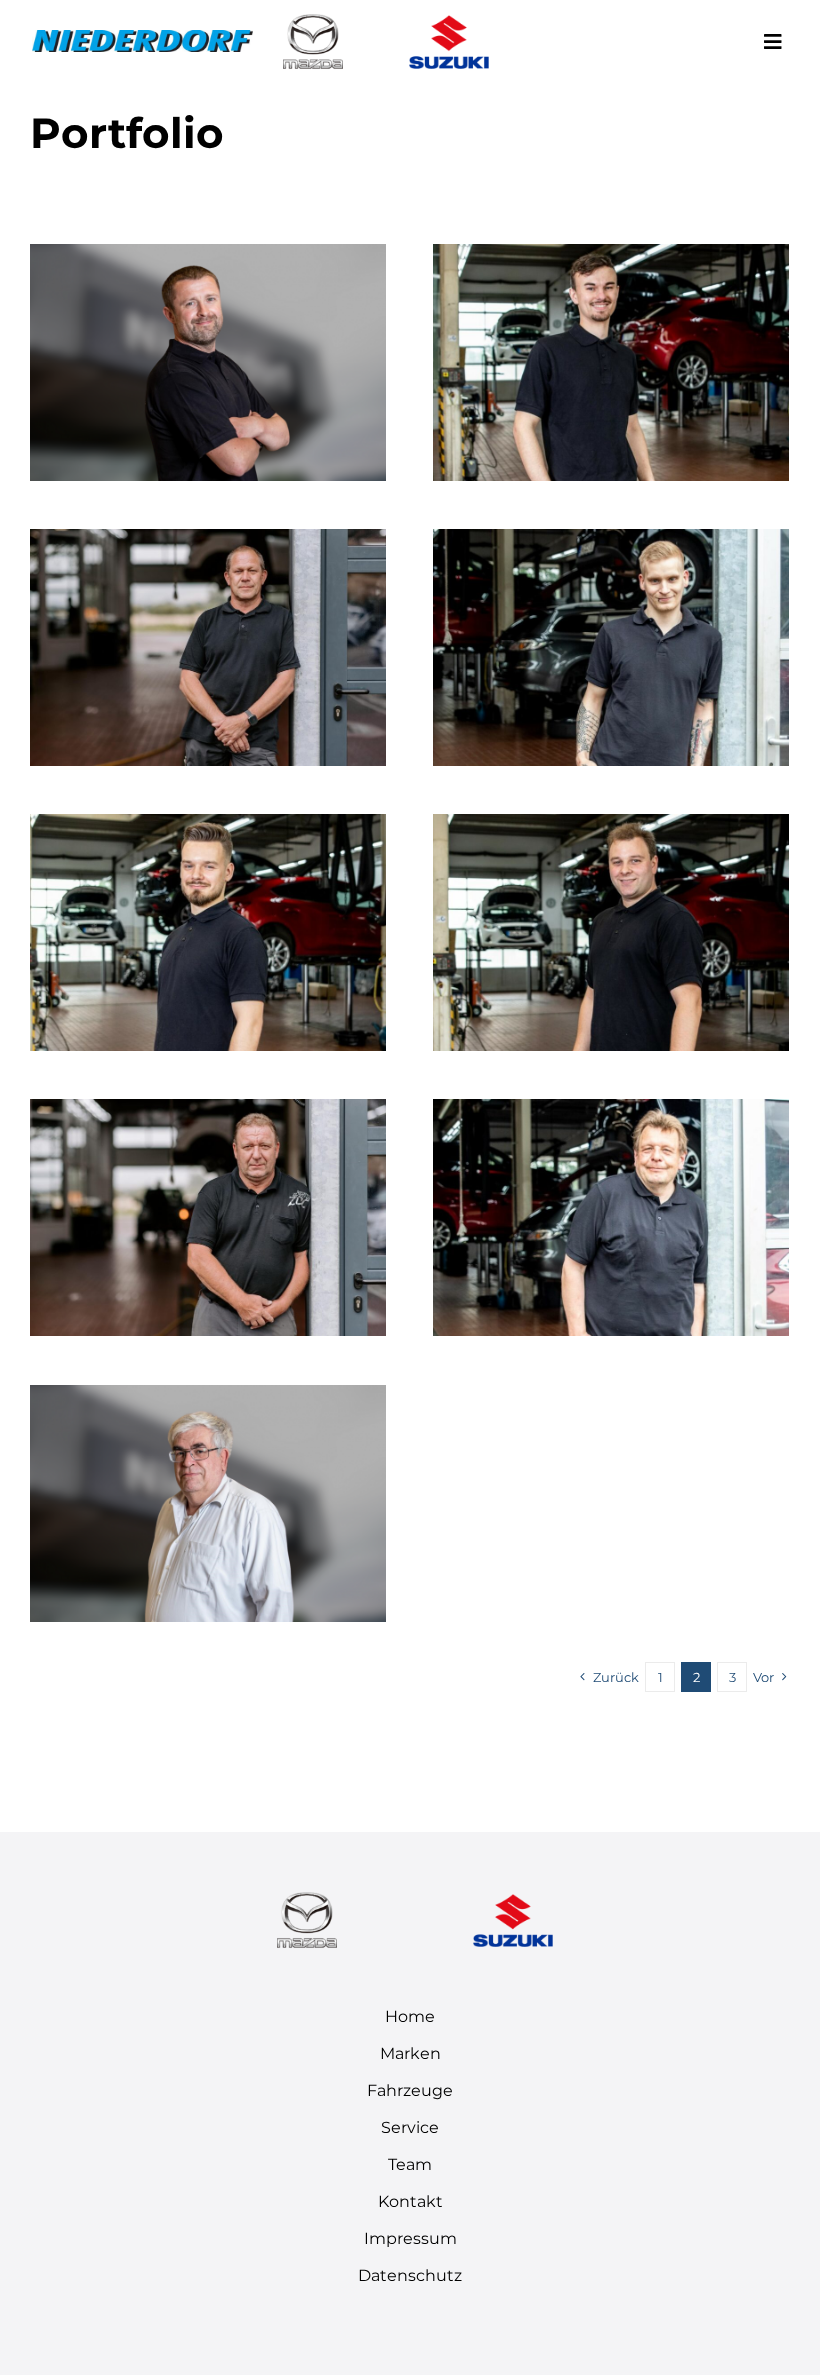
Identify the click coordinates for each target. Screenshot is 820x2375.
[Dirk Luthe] (208, 1111)
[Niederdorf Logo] (142, 37)
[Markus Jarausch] (611, 1111)
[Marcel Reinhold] (611, 256)
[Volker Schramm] (208, 1397)
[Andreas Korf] (208, 541)
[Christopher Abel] (611, 826)
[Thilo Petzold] (208, 826)
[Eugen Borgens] (208, 256)
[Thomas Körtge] (611, 541)
